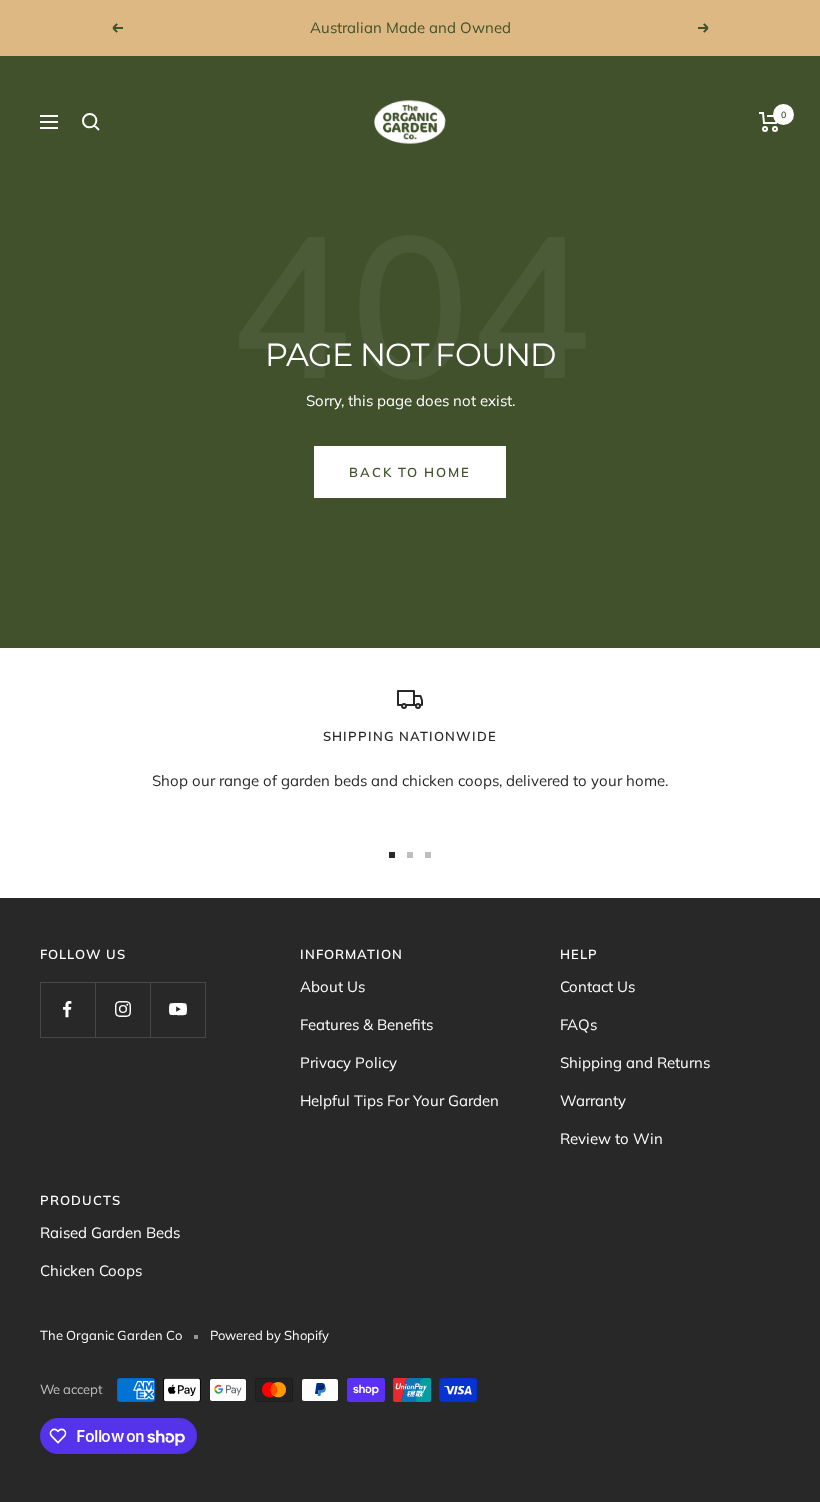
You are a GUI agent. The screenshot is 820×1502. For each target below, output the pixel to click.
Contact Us (597, 986)
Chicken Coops (91, 1270)
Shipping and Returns (635, 1062)
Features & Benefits (366, 1024)
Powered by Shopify (269, 1335)
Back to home (410, 472)
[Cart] (769, 122)
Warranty (593, 1100)
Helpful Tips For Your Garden (399, 1100)
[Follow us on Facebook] (67, 1009)
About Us (332, 986)
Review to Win (611, 1138)
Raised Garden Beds (110, 1232)
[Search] (91, 122)
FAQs (578, 1024)
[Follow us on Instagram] (122, 1009)
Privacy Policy (348, 1062)
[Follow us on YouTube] (177, 1009)
